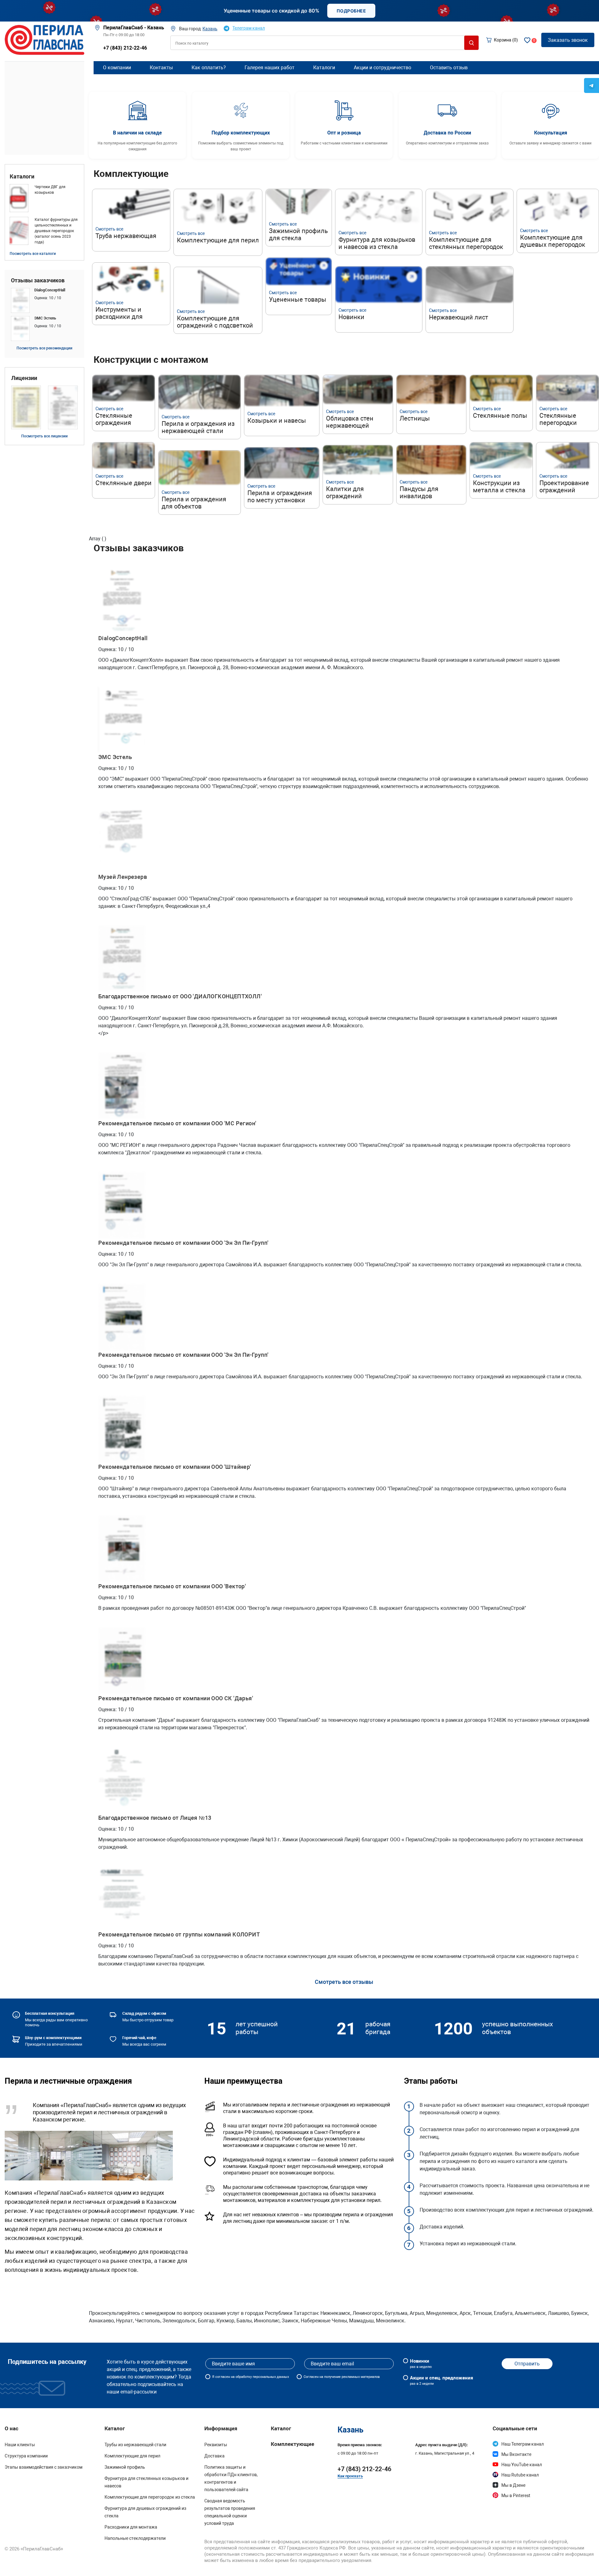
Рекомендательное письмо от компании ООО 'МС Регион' (177, 1123)
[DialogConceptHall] (44, 300)
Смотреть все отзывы (344, 1982)
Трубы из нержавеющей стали (135, 2445)
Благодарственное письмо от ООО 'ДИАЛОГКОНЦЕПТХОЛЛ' (180, 996)
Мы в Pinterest (516, 2496)
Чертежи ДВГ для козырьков (50, 190)
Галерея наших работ (270, 68)
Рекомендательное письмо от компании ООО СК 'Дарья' (176, 1698)
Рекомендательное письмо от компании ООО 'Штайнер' (175, 1467)
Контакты (161, 68)
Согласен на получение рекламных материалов (342, 2377)
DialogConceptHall (123, 638)
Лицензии (24, 378)
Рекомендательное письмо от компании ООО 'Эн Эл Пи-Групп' (183, 1243)
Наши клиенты (20, 2445)
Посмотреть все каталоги (33, 254)
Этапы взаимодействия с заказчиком (44, 2467)
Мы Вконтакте (516, 2454)
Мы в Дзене (513, 2485)
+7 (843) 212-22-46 (125, 48)
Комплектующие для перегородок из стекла (150, 2497)
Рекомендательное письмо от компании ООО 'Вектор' (172, 1586)
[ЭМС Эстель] (44, 329)
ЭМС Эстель (115, 757)
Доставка (214, 2456)
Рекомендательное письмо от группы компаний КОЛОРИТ (179, 1934)
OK (521, 2563)
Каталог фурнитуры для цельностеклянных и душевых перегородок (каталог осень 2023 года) (56, 231)
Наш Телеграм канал (523, 2444)
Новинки (421, 2364)
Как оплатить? (209, 68)
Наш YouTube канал (522, 2465)
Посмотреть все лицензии (44, 436)
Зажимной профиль (125, 2467)
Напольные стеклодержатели (135, 2538)
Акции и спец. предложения (441, 2380)
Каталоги (22, 177)
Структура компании (26, 2456)
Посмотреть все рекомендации (44, 348)
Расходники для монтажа (131, 2527)
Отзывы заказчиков (38, 280)
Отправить (527, 2364)
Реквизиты (216, 2445)
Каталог (281, 2428)
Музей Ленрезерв (123, 877)
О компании (117, 68)
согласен (223, 2377)
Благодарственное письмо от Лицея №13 (155, 1818)
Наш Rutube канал (520, 2475)
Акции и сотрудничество (382, 68)
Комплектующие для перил (132, 2456)
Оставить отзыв (449, 68)
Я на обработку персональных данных (251, 2377)
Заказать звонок (568, 40)
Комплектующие (292, 2444)
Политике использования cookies (426, 2566)
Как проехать (350, 2476)
